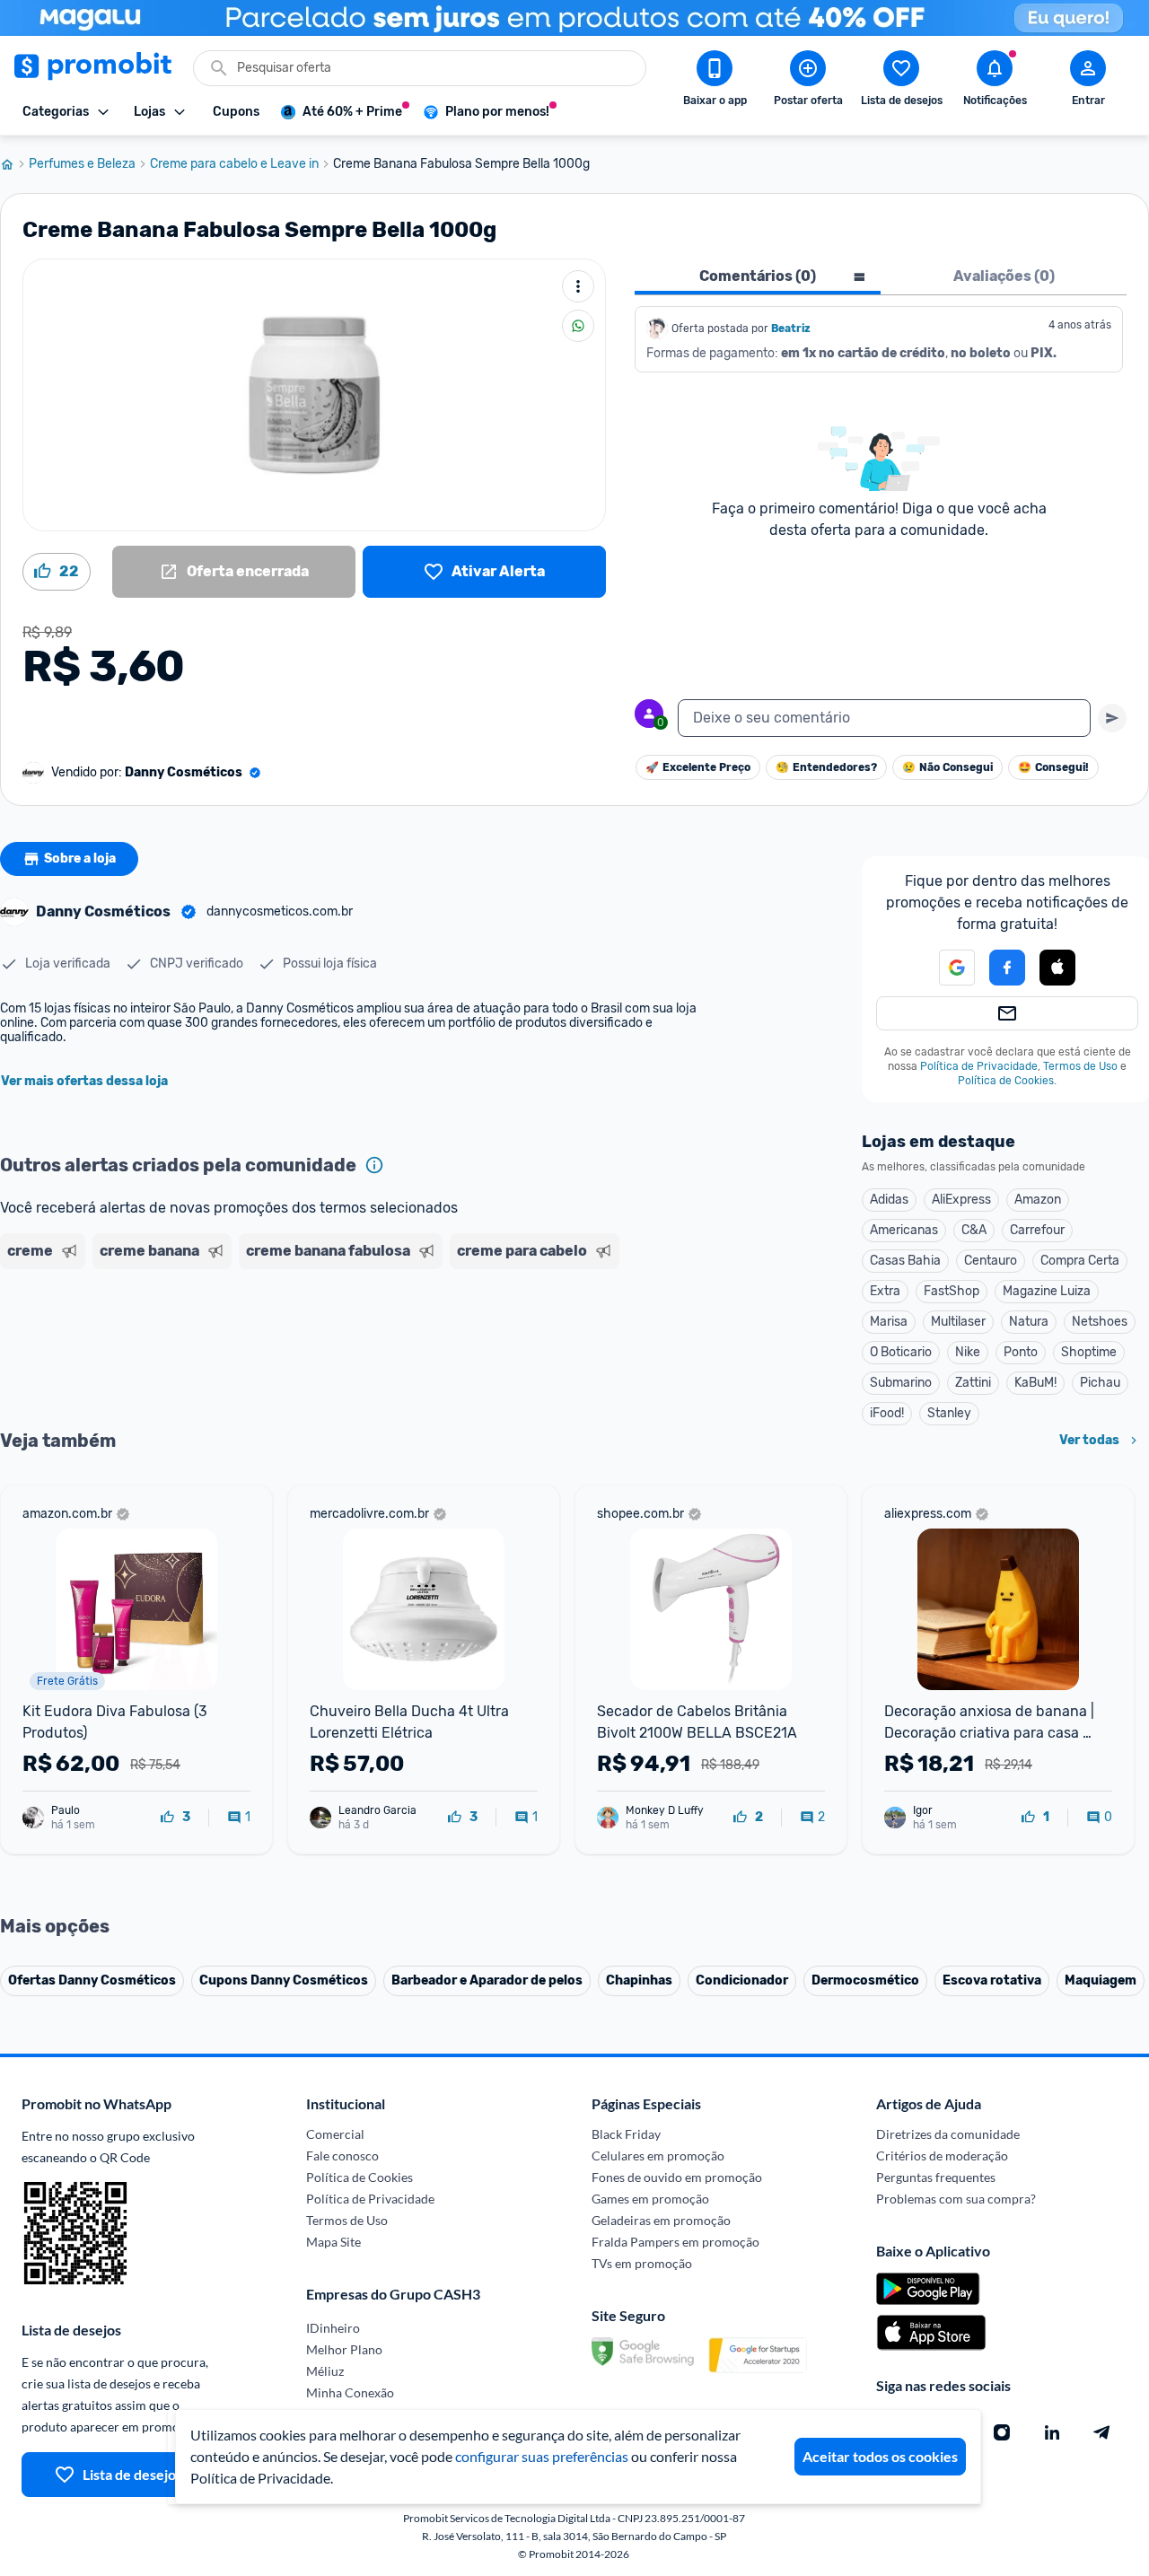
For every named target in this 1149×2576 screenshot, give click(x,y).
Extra (885, 1291)
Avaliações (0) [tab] (1004, 276)
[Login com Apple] (1057, 968)
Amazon (1038, 1200)
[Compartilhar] (578, 326)
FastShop (952, 1291)
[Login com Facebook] (1007, 968)
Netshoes (1100, 1322)
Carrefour (1037, 1230)
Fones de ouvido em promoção (677, 2177)
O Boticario (901, 1352)
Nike (968, 1352)
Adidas (889, 1200)
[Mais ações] (578, 286)
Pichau (1100, 1383)
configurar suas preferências (542, 2456)
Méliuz (325, 2371)
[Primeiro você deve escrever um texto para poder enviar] (1112, 718)
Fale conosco (342, 2155)
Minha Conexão (350, 2392)
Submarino (901, 1383)
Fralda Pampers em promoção (675, 2242)
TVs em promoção (642, 2263)
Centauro (991, 1261)
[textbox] (884, 718)
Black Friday (626, 2134)
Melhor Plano (344, 2349)
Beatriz (791, 329)
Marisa (889, 1322)
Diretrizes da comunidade (948, 2134)
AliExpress (961, 1200)
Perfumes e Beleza (82, 164)
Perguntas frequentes (936, 2177)
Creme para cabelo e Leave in (234, 164)
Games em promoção (650, 2199)
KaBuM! (1035, 1383)
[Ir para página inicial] (14, 164)
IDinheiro (333, 2328)
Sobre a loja (80, 859)
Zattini (973, 1383)
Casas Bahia (905, 1261)
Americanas (904, 1230)
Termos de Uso (1080, 1066)
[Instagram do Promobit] (1002, 2432)
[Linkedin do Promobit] (1052, 2432)
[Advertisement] (345, 1345)
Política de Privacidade (979, 1066)
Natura (1029, 1322)
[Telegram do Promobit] (1102, 2432)
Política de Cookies (1006, 1081)
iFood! (887, 1413)
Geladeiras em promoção (661, 2220)
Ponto (1021, 1352)
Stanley (949, 1413)
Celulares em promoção (658, 2155)
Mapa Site (333, 2242)
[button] (946, 968)
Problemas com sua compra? (956, 2199)
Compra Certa (1080, 1261)
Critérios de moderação (942, 2155)
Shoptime (1089, 1352)
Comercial (335, 2134)
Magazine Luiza (1047, 1291)
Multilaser (958, 1322)
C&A (974, 1230)
